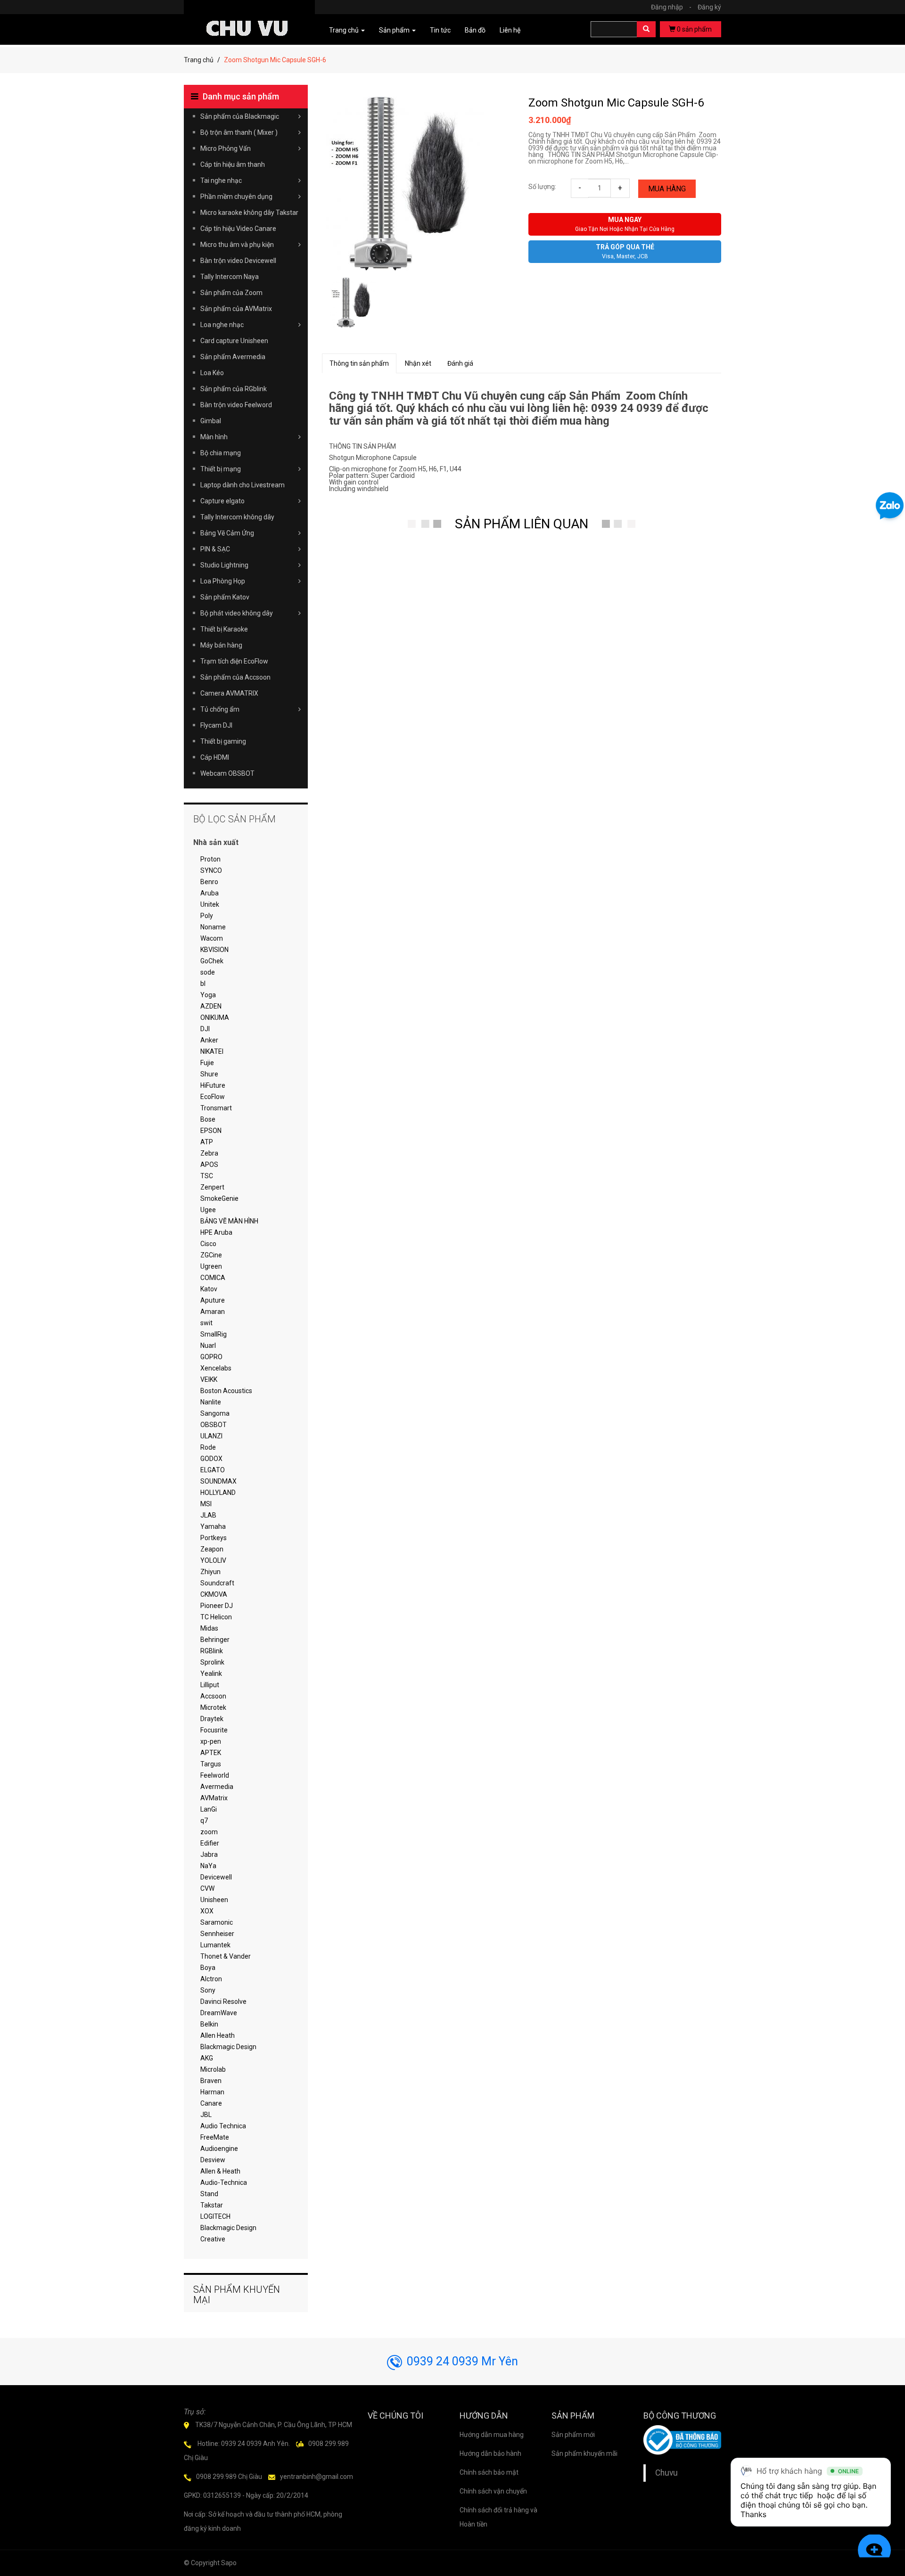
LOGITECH (215, 2216)
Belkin (209, 2024)
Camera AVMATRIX (229, 693)
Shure (209, 1074)
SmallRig (214, 1334)
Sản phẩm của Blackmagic (240, 116)
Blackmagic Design (228, 2047)
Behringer (215, 1640)
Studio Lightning (224, 565)
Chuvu (666, 2473)
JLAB (208, 1515)
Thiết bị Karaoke (224, 629)
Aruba (210, 893)
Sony (208, 1990)
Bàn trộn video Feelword (236, 405)
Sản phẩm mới (573, 2435)
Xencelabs (216, 1368)
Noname (213, 927)
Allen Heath (218, 2035)
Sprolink (212, 1662)
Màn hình (214, 437)
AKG (207, 2058)
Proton (210, 859)
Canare (211, 2103)
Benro (209, 882)
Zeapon (212, 1549)
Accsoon (213, 1696)
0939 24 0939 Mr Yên (462, 2361)
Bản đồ (475, 30)
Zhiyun (210, 1572)
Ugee (208, 1210)
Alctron (211, 1979)
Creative (213, 2239)
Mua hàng (667, 189)
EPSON (211, 1131)
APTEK (211, 1753)
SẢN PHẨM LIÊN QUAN (522, 524)
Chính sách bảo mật (489, 2472)
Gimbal (211, 421)
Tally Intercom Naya (230, 277)
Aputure (213, 1300)
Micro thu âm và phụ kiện (237, 245)
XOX (207, 1911)
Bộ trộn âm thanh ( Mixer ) (239, 132)
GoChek (212, 961)
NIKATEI (212, 1051)
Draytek (212, 1719)
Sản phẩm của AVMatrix (236, 309)
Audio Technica (223, 2126)
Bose (208, 1119)
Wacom (212, 938)
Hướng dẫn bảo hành (490, 2453)
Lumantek (215, 1945)
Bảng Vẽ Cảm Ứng (227, 533)
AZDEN (211, 1006)
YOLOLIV (213, 1560)
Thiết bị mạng (221, 469)
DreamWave (219, 2013)
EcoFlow (213, 1097)
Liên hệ (510, 30)
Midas (209, 1628)
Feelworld (215, 1775)
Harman (212, 2092)
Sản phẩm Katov (225, 597)
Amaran (213, 1312)
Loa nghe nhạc (222, 325)
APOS (209, 1165)
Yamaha (213, 1526)
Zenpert (212, 1187)
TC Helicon (216, 1617)
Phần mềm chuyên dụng (236, 197)
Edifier (210, 1843)
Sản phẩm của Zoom (231, 293)
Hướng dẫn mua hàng (492, 2435)
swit (206, 1323)
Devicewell (216, 1877)
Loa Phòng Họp (223, 581)
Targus (211, 1764)
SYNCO (211, 870)
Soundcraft (217, 1583)
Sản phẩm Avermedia (233, 357)
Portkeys (214, 1538)
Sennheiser (217, 1934)
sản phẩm (694, 29)
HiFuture (213, 1085)
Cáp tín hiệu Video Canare (238, 229)
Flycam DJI (216, 725)
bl (203, 984)
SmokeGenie (219, 1198)
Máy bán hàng (221, 645)
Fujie (207, 1063)
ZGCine (211, 1255)
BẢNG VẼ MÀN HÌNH (229, 1221)
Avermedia (217, 1787)
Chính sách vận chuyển (493, 2491)
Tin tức (440, 30)
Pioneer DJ (217, 1606)
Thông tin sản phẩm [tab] (359, 363)
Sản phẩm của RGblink (234, 389)
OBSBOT (214, 1425)
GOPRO (211, 1357)
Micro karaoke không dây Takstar (249, 213)
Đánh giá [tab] (460, 363)
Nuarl (208, 1345)
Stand (209, 2194)
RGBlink (212, 1651)
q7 (204, 1821)
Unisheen (214, 1900)
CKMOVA (214, 1594)
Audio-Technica (224, 2182)
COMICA (213, 1278)
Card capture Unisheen (234, 341)
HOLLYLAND (218, 1493)
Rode (208, 1447)
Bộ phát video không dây (237, 613)
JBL (206, 2115)
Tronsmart (216, 1108)
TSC (207, 1176)
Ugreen (211, 1266)
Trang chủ (199, 60)
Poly (207, 916)
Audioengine (219, 2149)
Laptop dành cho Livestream (243, 485)
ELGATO (213, 1470)
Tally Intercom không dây (237, 517)
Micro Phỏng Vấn (226, 148)
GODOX (211, 1459)
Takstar (212, 2205)
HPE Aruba (216, 1232)
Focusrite (214, 1730)
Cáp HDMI (215, 757)
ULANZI (211, 1436)
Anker (209, 1040)
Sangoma (215, 1413)
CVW (207, 1888)
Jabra (209, 1854)
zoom (209, 1832)
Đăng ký (709, 7)
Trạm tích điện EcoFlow (234, 661)
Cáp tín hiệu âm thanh (233, 164)
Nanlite (211, 1402)
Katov (209, 1289)
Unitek (210, 904)
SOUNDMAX (218, 1481)
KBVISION (214, 950)
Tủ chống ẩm (220, 709)
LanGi (209, 1809)
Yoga (208, 995)
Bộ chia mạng (221, 453)
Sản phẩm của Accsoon (235, 677)
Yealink (211, 1674)
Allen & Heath (220, 2171)
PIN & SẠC (215, 549)
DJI (205, 1029)
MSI (206, 1504)
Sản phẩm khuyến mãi (584, 2453)
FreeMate (215, 2137)
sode (208, 972)
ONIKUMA (215, 1017)
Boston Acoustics (226, 1391)
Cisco (208, 1244)
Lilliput (210, 1685)
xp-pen (211, 1741)
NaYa (208, 1866)
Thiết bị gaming (223, 741)
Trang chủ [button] (345, 30)
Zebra (209, 1153)
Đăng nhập (671, 7)
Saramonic (217, 1922)
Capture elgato (222, 501)
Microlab (213, 2069)
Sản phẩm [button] (395, 30)
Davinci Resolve (223, 2002)
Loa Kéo (212, 373)
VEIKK (209, 1379)
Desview (213, 2160)
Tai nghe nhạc (221, 180)
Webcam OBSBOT (227, 773)
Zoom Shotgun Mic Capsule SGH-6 (616, 103)
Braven (211, 2081)
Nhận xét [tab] (418, 363)
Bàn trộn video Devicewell (238, 261)
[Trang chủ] (249, 15)
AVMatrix (214, 1798)
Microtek (213, 1707)
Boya (208, 1968)
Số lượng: (542, 187)
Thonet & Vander (226, 1956)
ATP (207, 1142)
